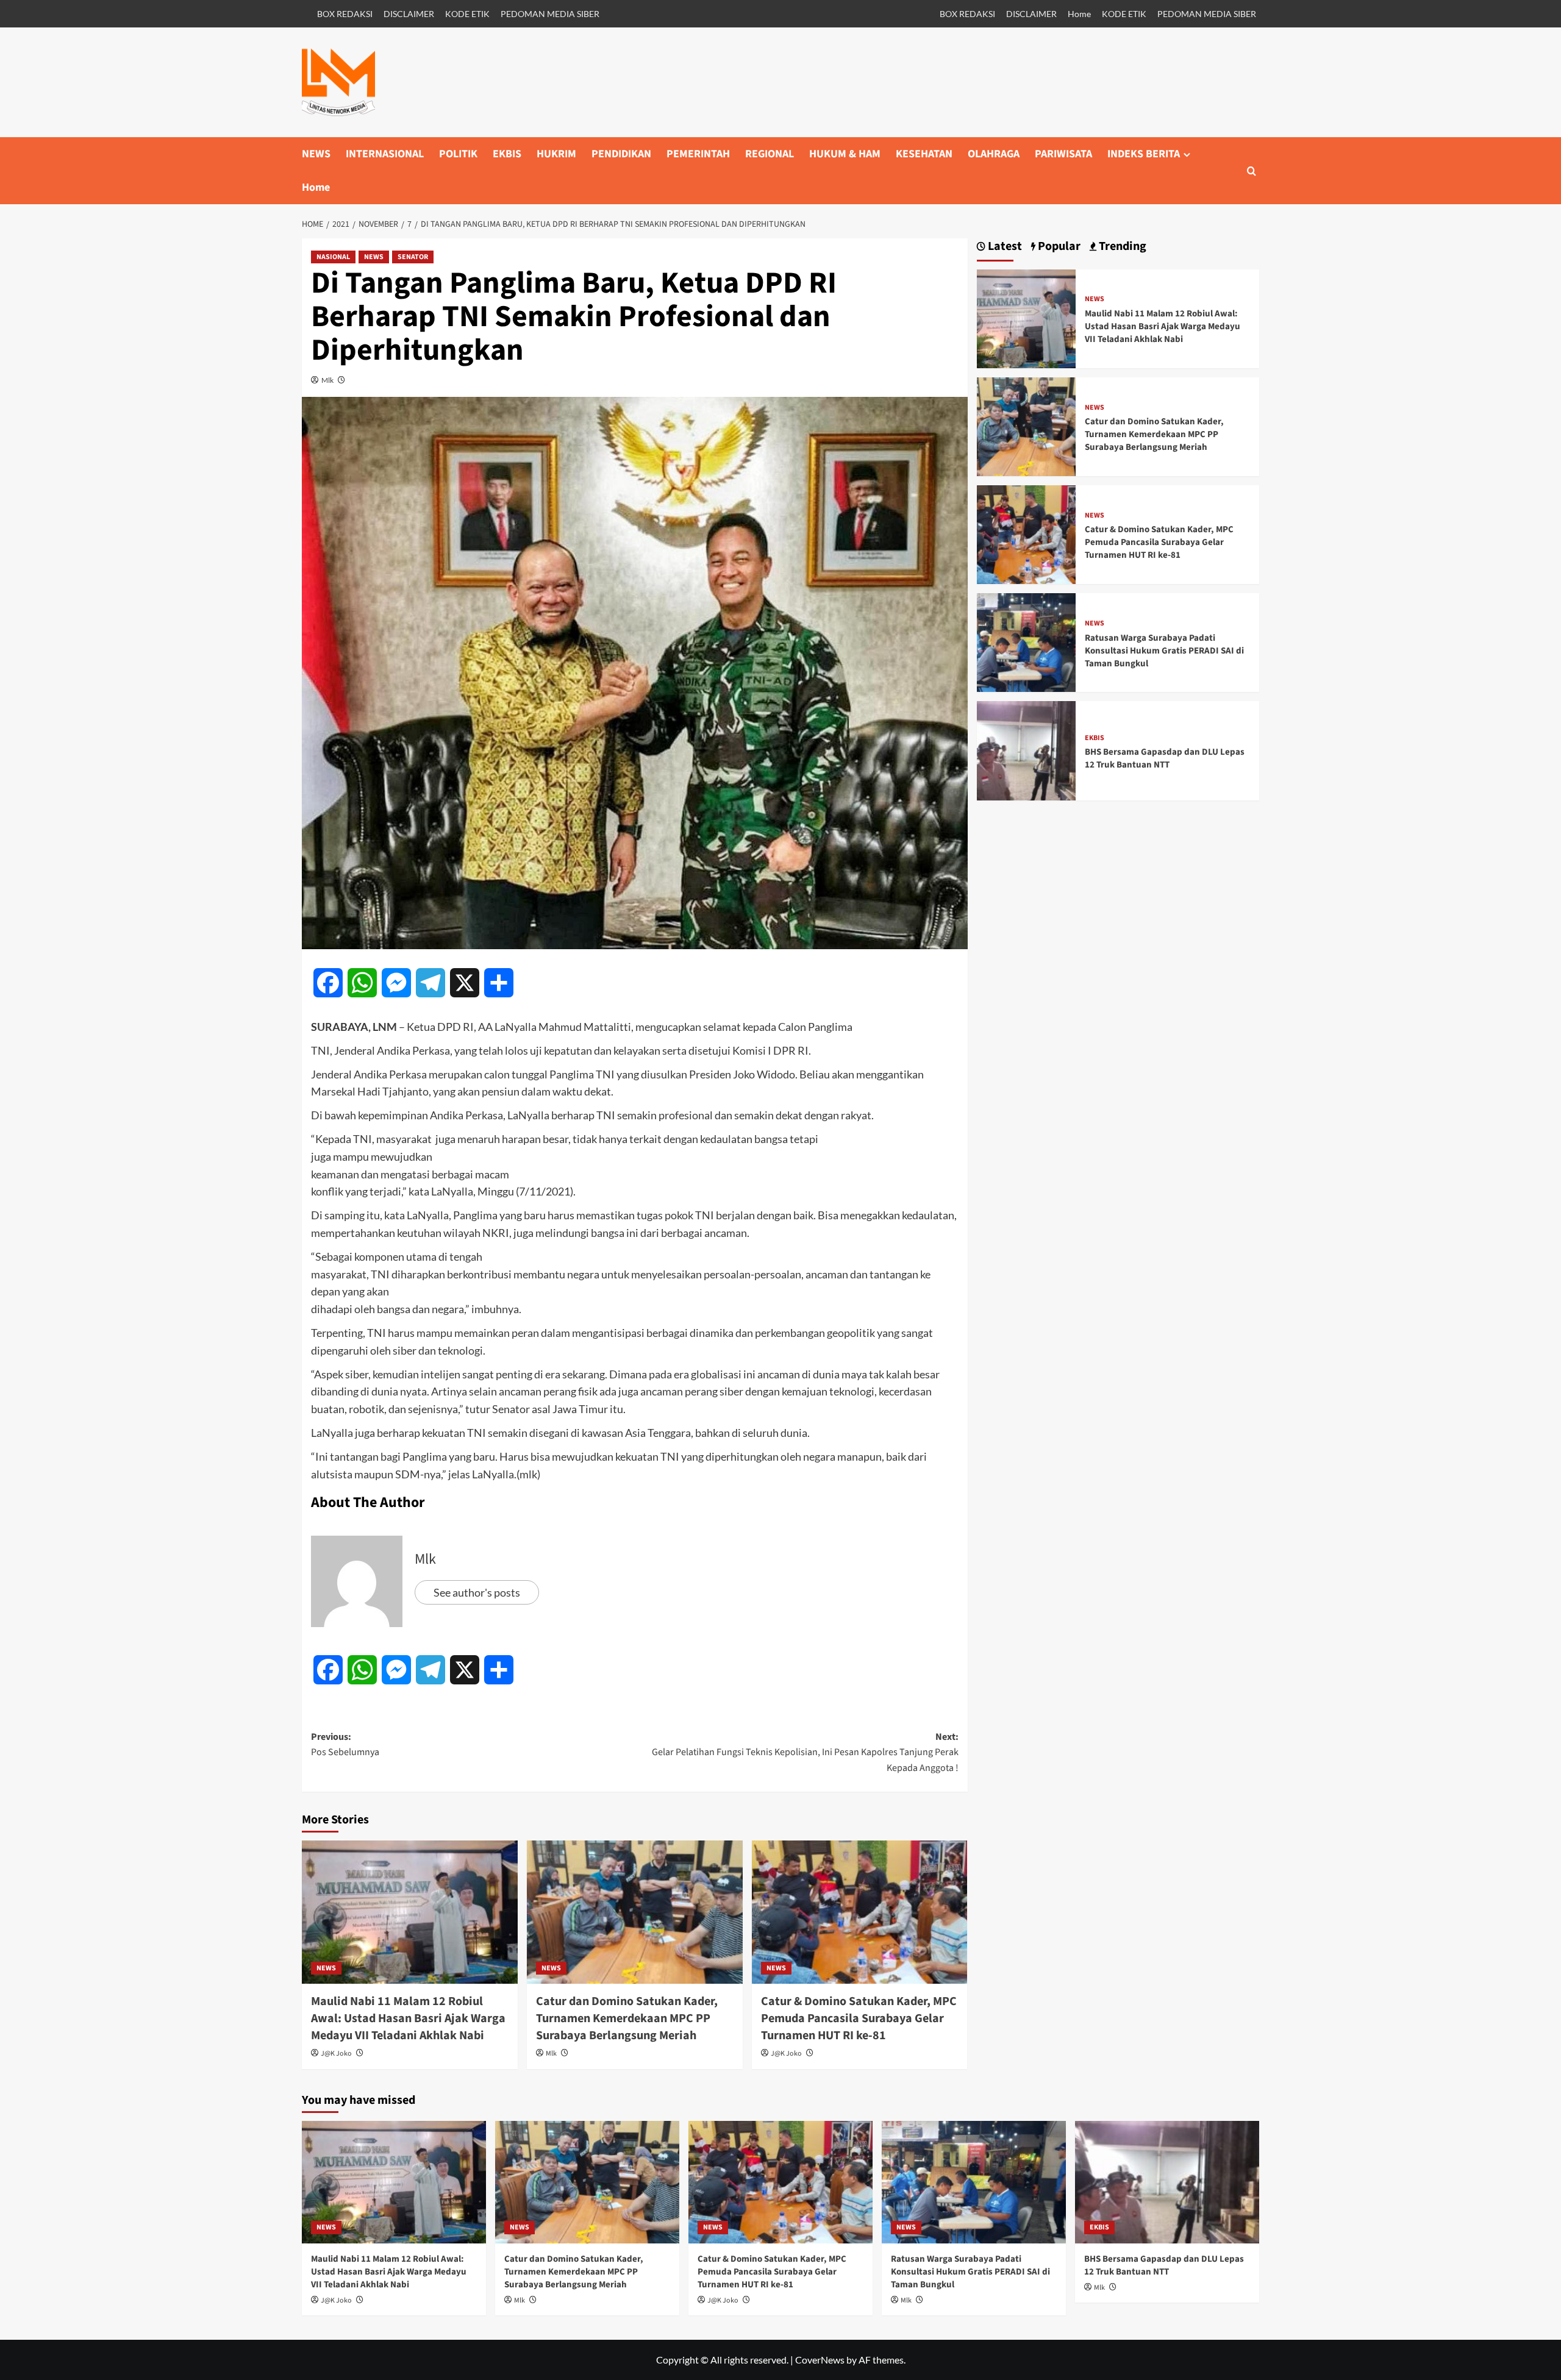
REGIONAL (770, 154)
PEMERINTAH (698, 154)
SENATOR (413, 257)
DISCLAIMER (409, 14)
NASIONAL (333, 257)
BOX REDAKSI (345, 14)
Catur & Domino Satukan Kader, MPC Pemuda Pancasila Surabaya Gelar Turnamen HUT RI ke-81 (859, 2018)
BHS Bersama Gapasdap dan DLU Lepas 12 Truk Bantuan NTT (1165, 758)
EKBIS (507, 154)
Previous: (345, 1745)
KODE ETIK (467, 14)
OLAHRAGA (994, 154)
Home (1079, 14)
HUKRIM (556, 154)
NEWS (316, 154)
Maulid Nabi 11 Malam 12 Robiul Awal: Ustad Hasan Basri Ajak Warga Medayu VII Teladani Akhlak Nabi (408, 2018)
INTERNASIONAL (385, 154)
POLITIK (458, 154)
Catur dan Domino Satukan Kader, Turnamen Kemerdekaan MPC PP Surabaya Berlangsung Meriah (627, 2018)
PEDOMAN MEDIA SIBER (550, 14)
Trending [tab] (1121, 247)
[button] (1252, 171)
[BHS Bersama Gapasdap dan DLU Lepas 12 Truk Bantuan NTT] (1026, 750)
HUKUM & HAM (845, 154)
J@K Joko (336, 2054)
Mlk (327, 380)
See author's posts (477, 1592)
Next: (805, 1752)
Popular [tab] (1058, 247)
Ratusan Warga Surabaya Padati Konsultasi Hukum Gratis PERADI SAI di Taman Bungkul (1164, 651)
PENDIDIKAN (621, 154)
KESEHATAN (924, 154)
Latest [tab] (1004, 247)
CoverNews (820, 2360)
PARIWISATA (1063, 154)
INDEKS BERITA (1144, 154)
